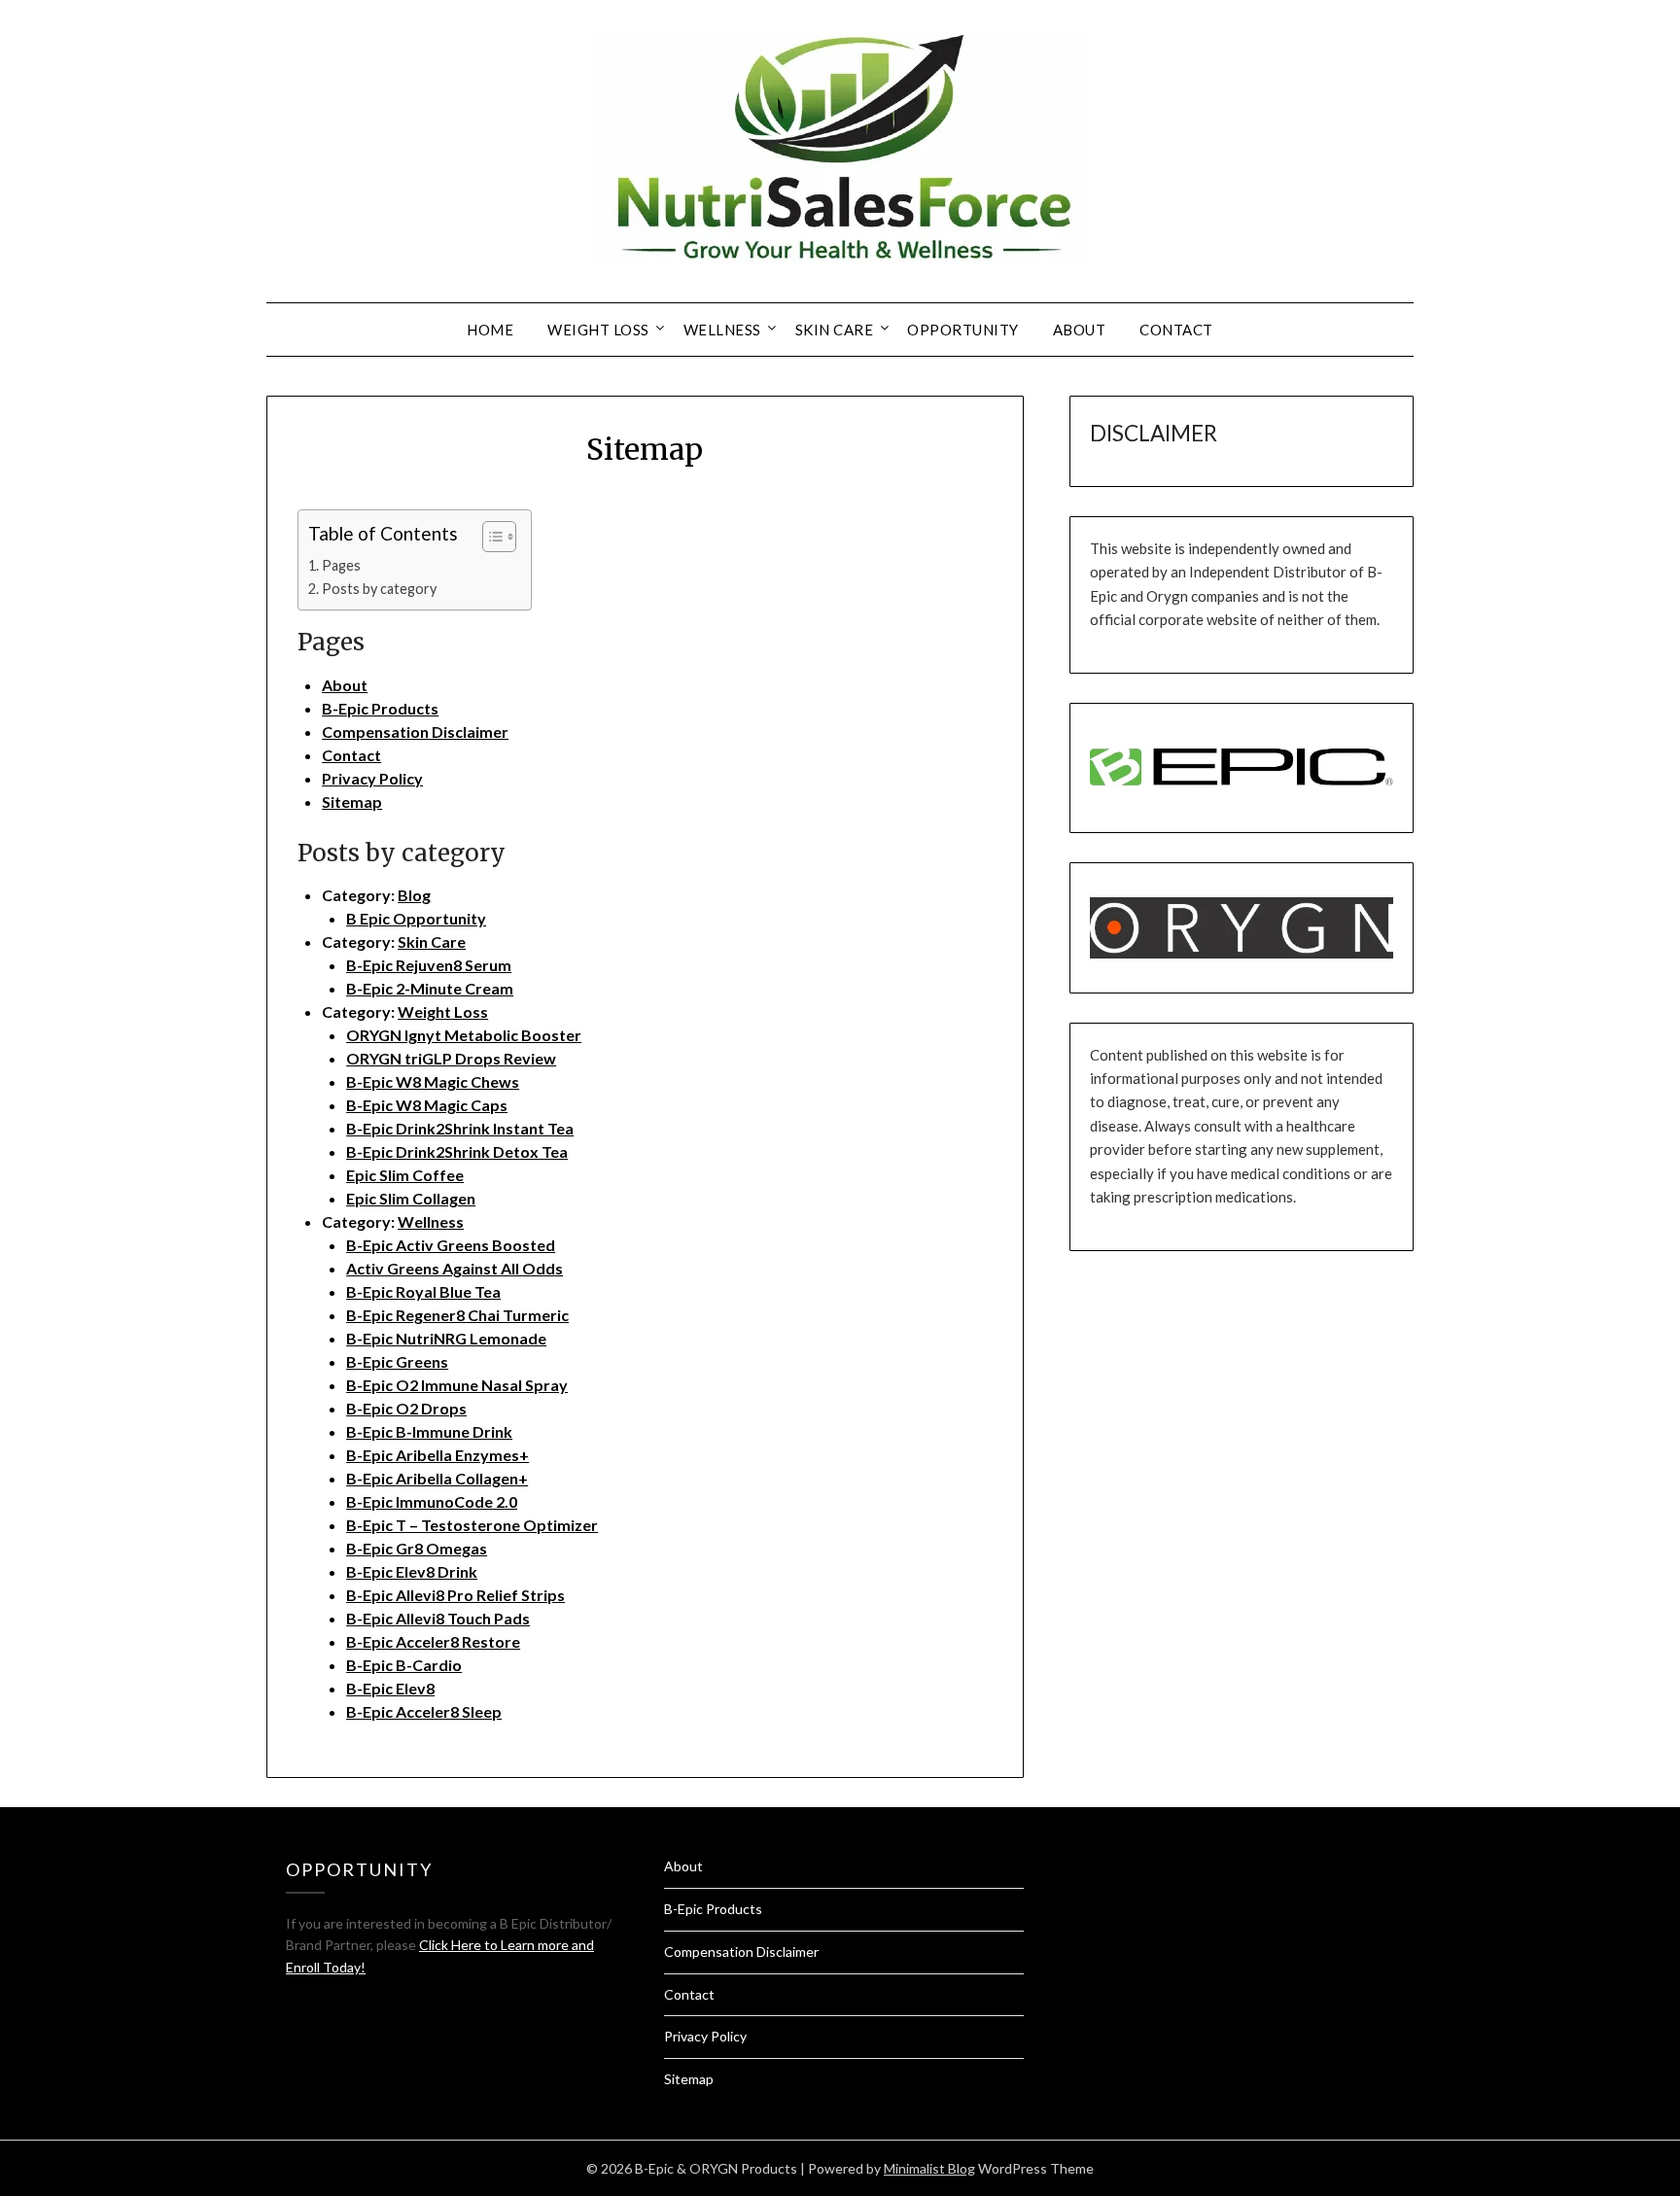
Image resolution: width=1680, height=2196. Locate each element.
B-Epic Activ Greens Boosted (451, 1245)
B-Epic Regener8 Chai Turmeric (457, 1315)
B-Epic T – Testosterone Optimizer (472, 1525)
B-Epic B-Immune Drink (429, 1431)
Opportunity (963, 330)
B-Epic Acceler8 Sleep (424, 1711)
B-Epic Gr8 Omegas (417, 1548)
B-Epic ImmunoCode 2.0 (432, 1501)
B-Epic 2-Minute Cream (430, 988)
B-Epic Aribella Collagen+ (437, 1478)
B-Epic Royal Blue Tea (423, 1291)
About (1080, 330)
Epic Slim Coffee (405, 1175)
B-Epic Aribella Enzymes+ (437, 1455)
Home (490, 330)
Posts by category (379, 589)
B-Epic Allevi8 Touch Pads (438, 1618)
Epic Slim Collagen (411, 1198)
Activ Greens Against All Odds (455, 1268)
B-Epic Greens (397, 1361)
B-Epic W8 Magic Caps (427, 1105)
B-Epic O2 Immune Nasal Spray (457, 1385)
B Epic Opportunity (416, 918)
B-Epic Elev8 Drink (412, 1571)
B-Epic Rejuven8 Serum (429, 965)
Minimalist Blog (929, 2168)
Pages (341, 565)
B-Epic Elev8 (390, 1688)
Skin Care (835, 330)
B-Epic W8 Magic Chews (433, 1081)
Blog (414, 895)
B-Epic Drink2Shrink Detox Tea (457, 1151)
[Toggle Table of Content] (490, 537)
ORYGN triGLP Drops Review (451, 1058)
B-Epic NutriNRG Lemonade (446, 1338)
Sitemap (352, 802)
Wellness (722, 330)
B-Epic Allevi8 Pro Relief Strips (455, 1595)
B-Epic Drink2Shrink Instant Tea (460, 1128)
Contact (1176, 330)
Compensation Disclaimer (415, 732)
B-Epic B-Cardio (404, 1665)
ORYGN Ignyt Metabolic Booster (464, 1035)
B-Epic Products (380, 708)
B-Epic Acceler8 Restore (433, 1641)
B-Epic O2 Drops (406, 1408)
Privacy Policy (372, 778)
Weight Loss (598, 330)
